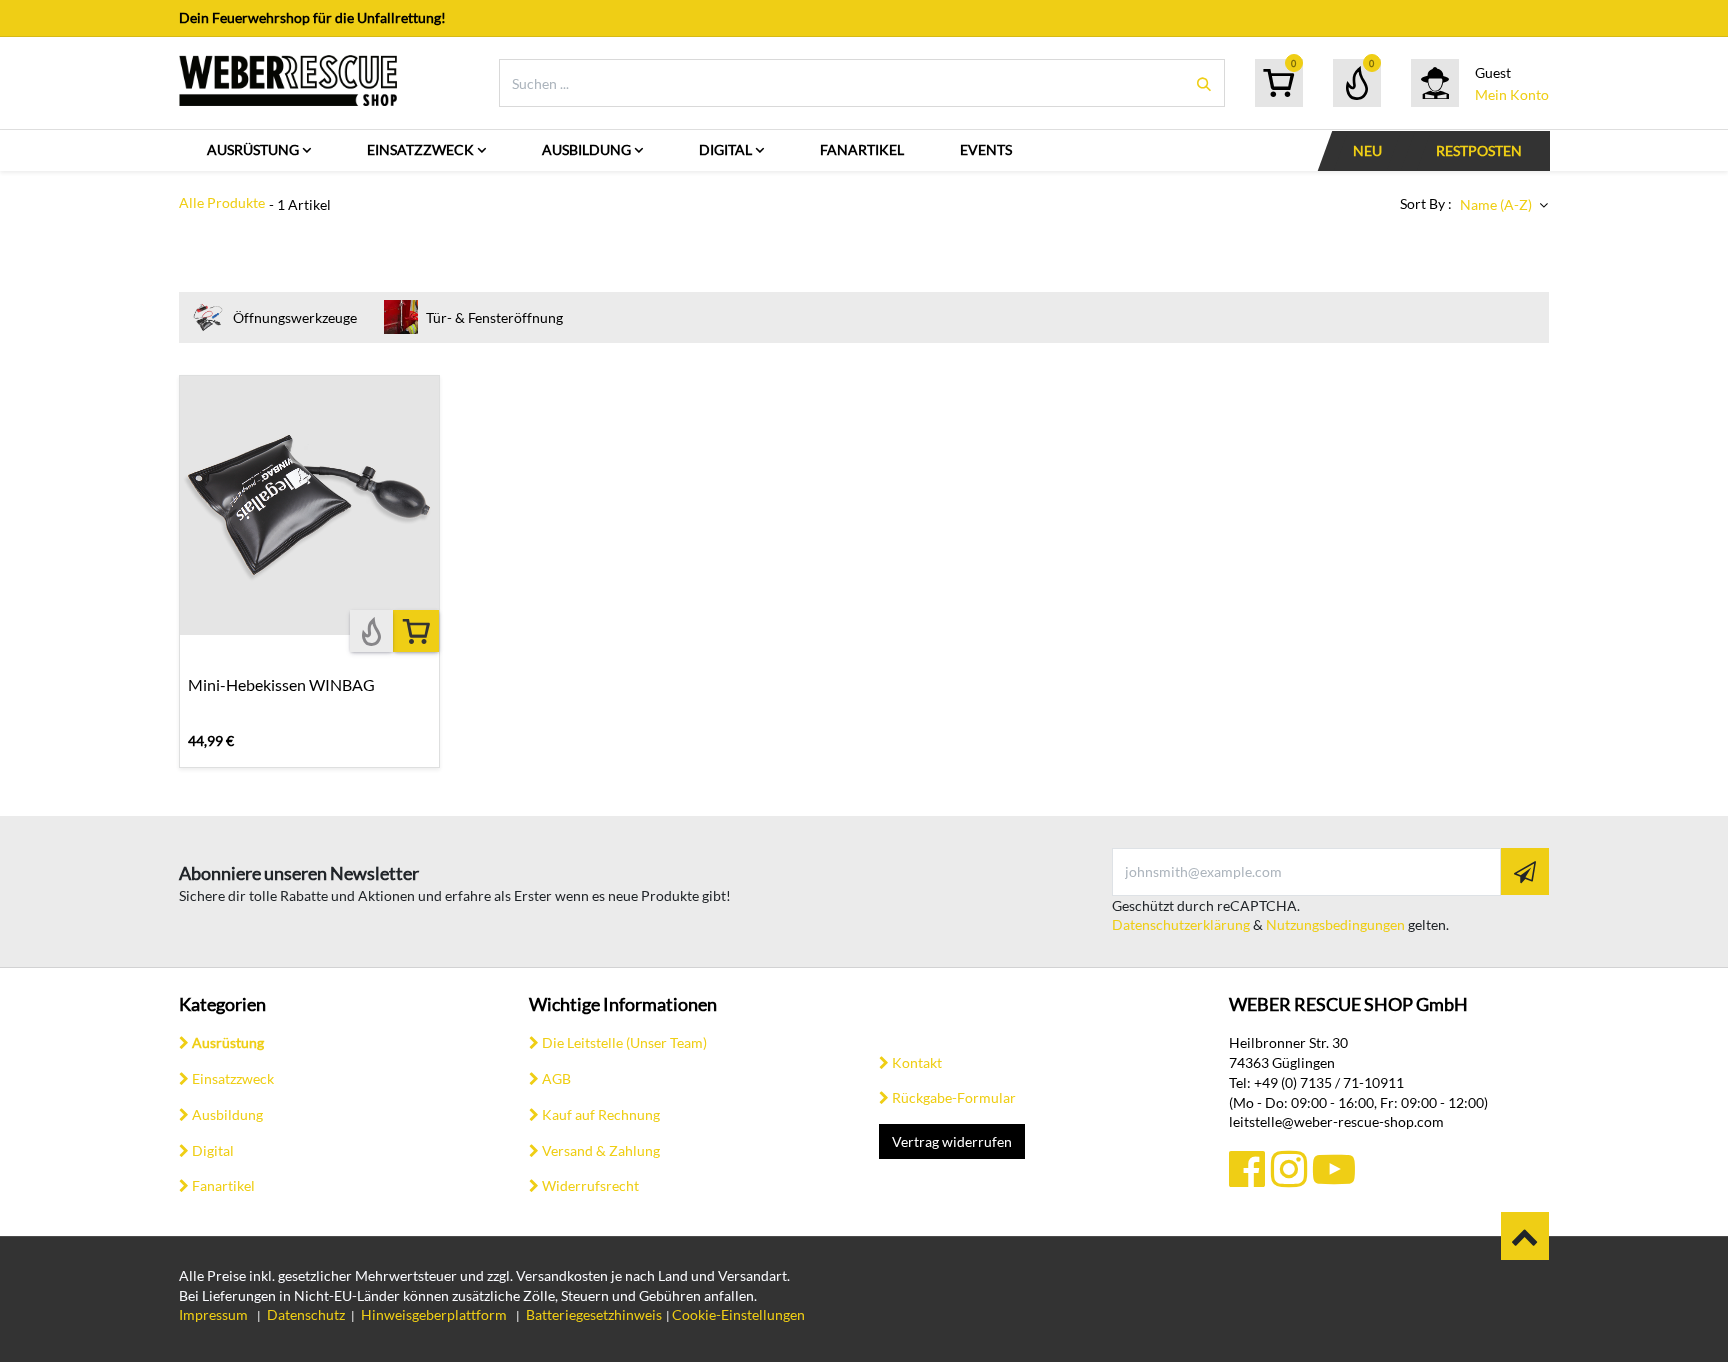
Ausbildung (227, 1114)
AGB (556, 1078)
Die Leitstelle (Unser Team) (624, 1042)
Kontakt (917, 1062)
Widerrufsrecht (590, 1185)
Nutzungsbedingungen (1335, 924)
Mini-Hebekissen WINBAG (281, 684)
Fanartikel (223, 1185)
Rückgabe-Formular (954, 1097)
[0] (1278, 83)
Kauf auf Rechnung (601, 1114)
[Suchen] (1204, 83)
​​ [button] (1525, 1236)
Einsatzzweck (233, 1078)
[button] (1504, 205)
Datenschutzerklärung (1181, 924)
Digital (213, 1150)
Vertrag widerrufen (952, 1141)
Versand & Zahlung (601, 1150)
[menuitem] (259, 150)
